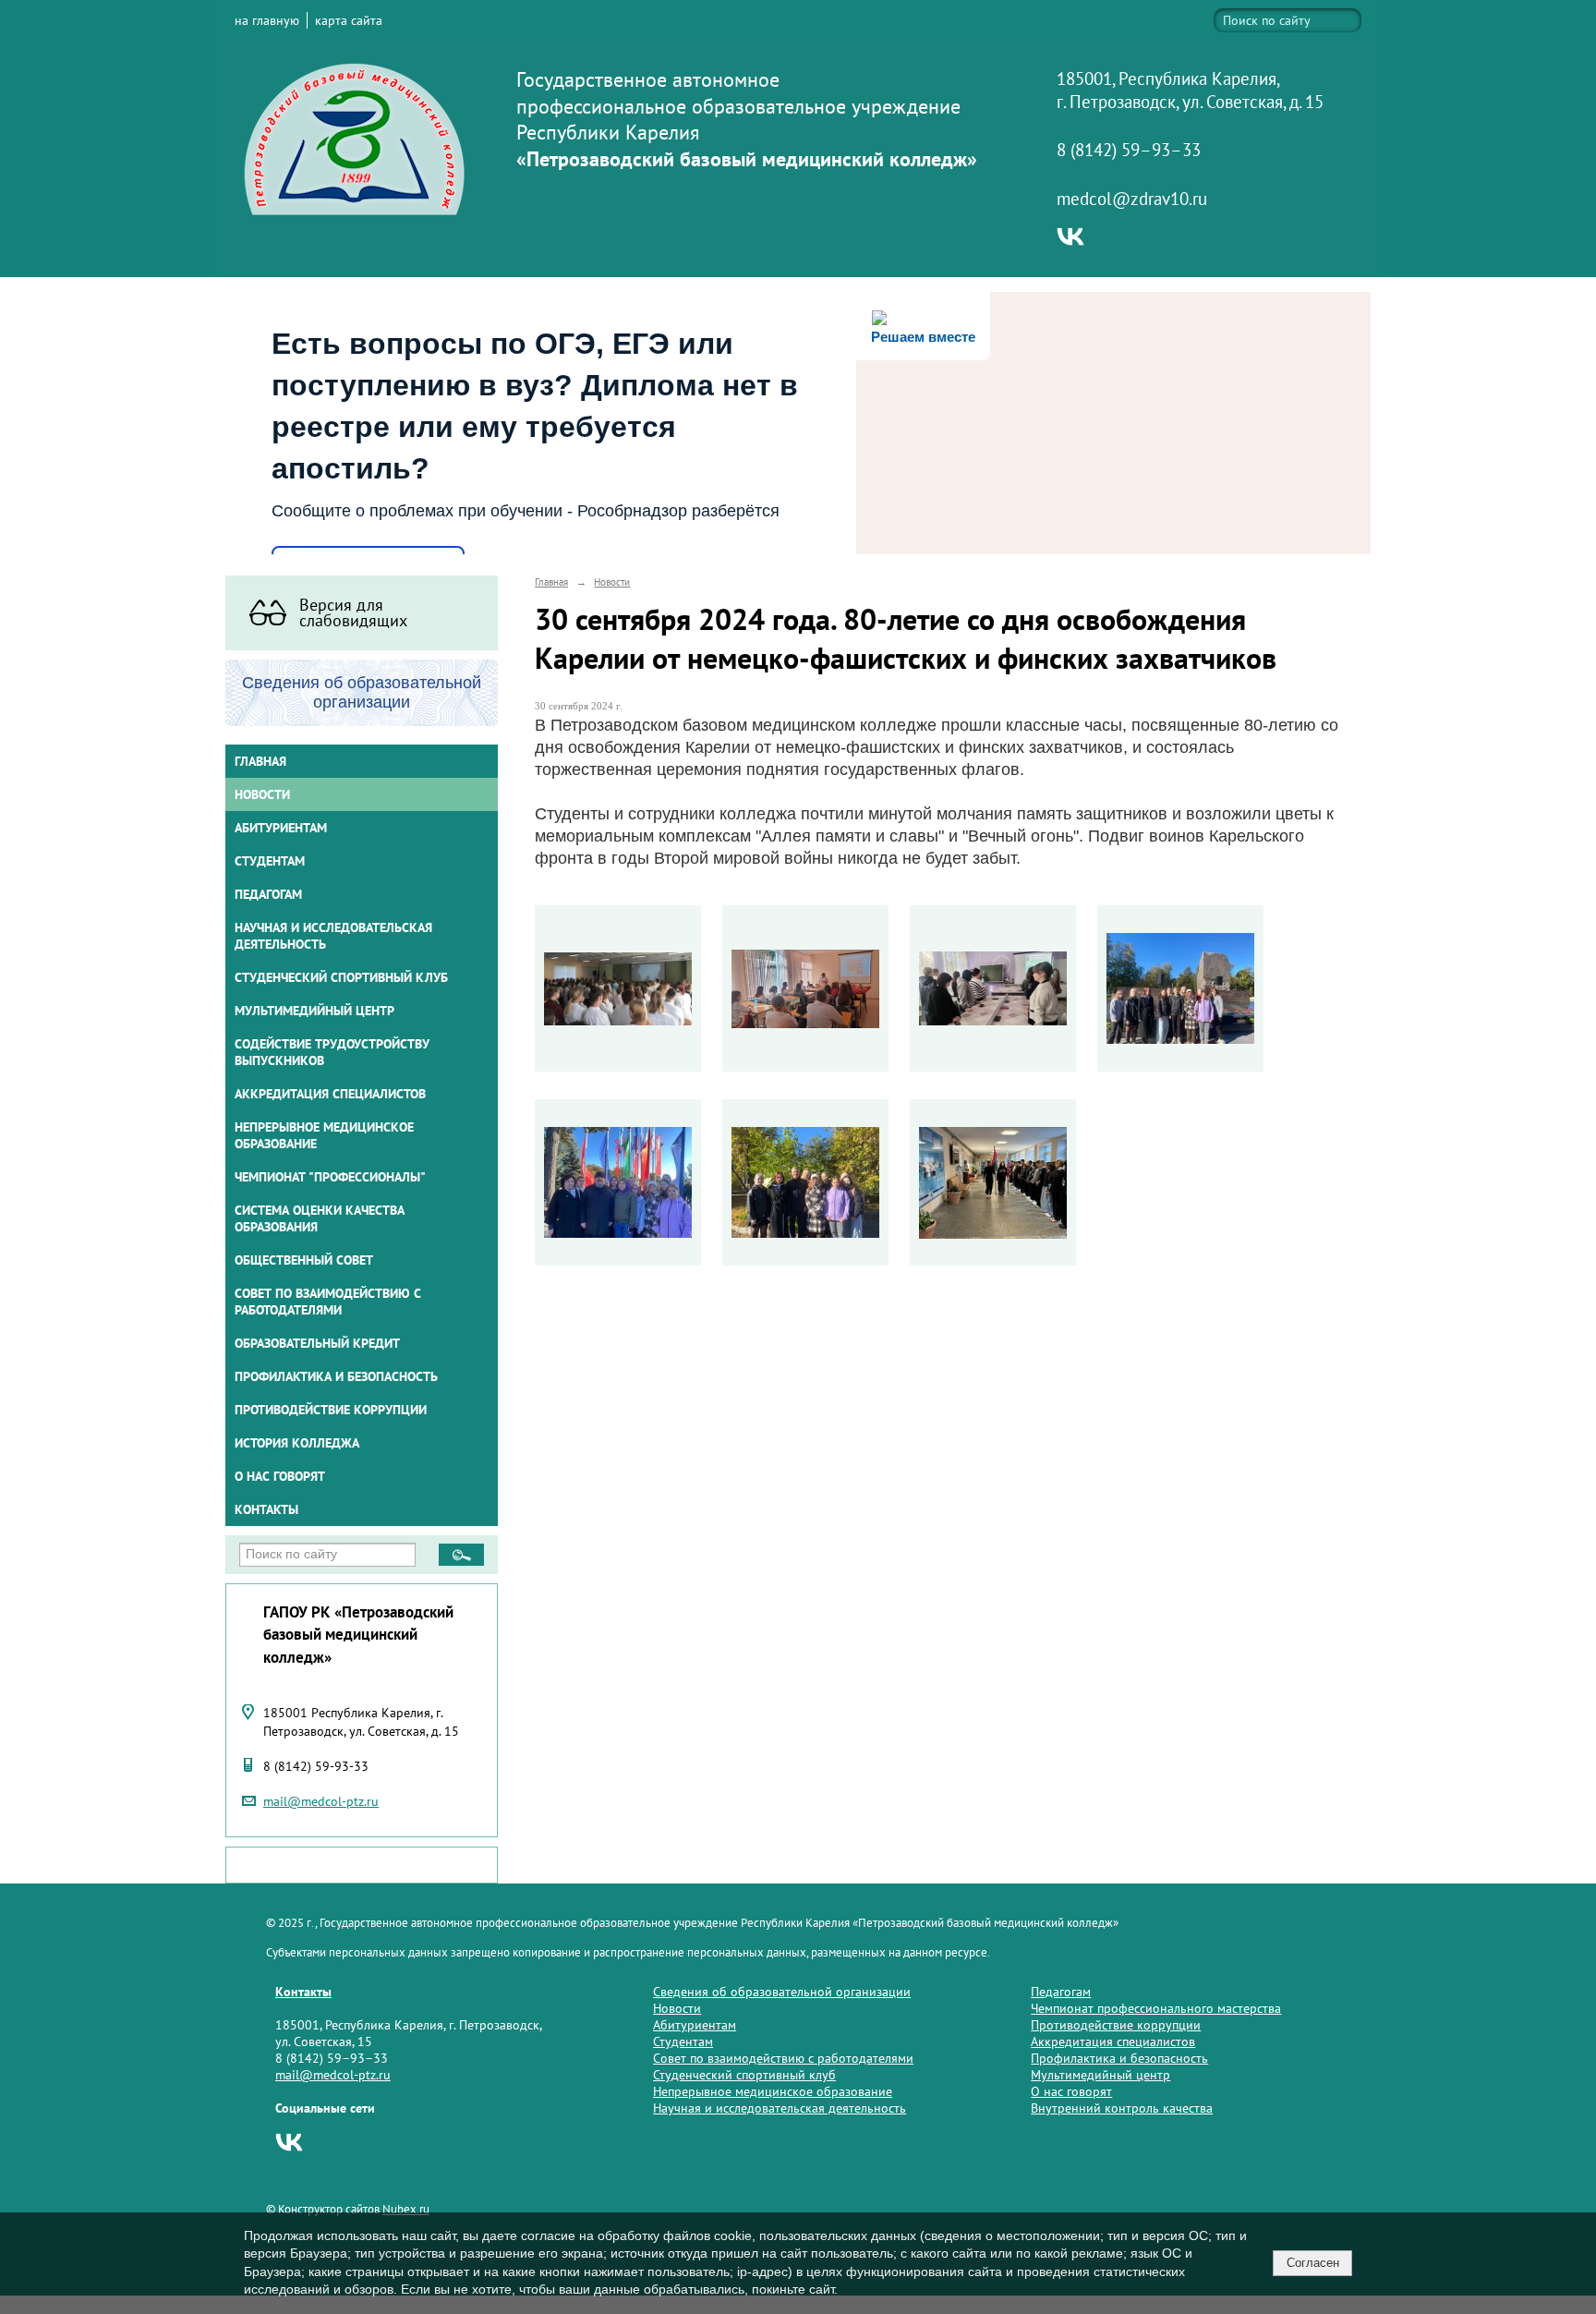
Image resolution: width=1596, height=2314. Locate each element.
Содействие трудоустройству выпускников (332, 1052)
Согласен (1313, 2263)
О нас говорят (280, 1476)
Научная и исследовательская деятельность (333, 936)
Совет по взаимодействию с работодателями (328, 1302)
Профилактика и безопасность (336, 1376)
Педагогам (1061, 1992)
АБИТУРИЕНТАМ (281, 828)
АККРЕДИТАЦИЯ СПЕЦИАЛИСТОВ (330, 1094)
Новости (262, 794)
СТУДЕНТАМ (270, 861)
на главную (267, 20)
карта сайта (349, 20)
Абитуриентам (695, 2025)
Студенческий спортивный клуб (341, 977)
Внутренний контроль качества (1122, 2108)
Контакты (266, 1509)
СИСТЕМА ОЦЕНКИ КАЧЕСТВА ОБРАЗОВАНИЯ (320, 1218)
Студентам (683, 2041)
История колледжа (297, 1443)
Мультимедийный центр (314, 1011)
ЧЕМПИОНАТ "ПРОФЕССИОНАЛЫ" (330, 1177)
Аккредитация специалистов (1113, 2041)
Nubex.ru (406, 2209)
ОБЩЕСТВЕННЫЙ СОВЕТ (304, 1260)
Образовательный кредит (317, 1343)
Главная (260, 761)
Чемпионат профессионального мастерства (1156, 2008)
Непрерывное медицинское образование (324, 1135)
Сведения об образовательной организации (782, 1992)
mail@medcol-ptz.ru (321, 1801)
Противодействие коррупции (331, 1410)
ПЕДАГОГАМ (268, 894)
